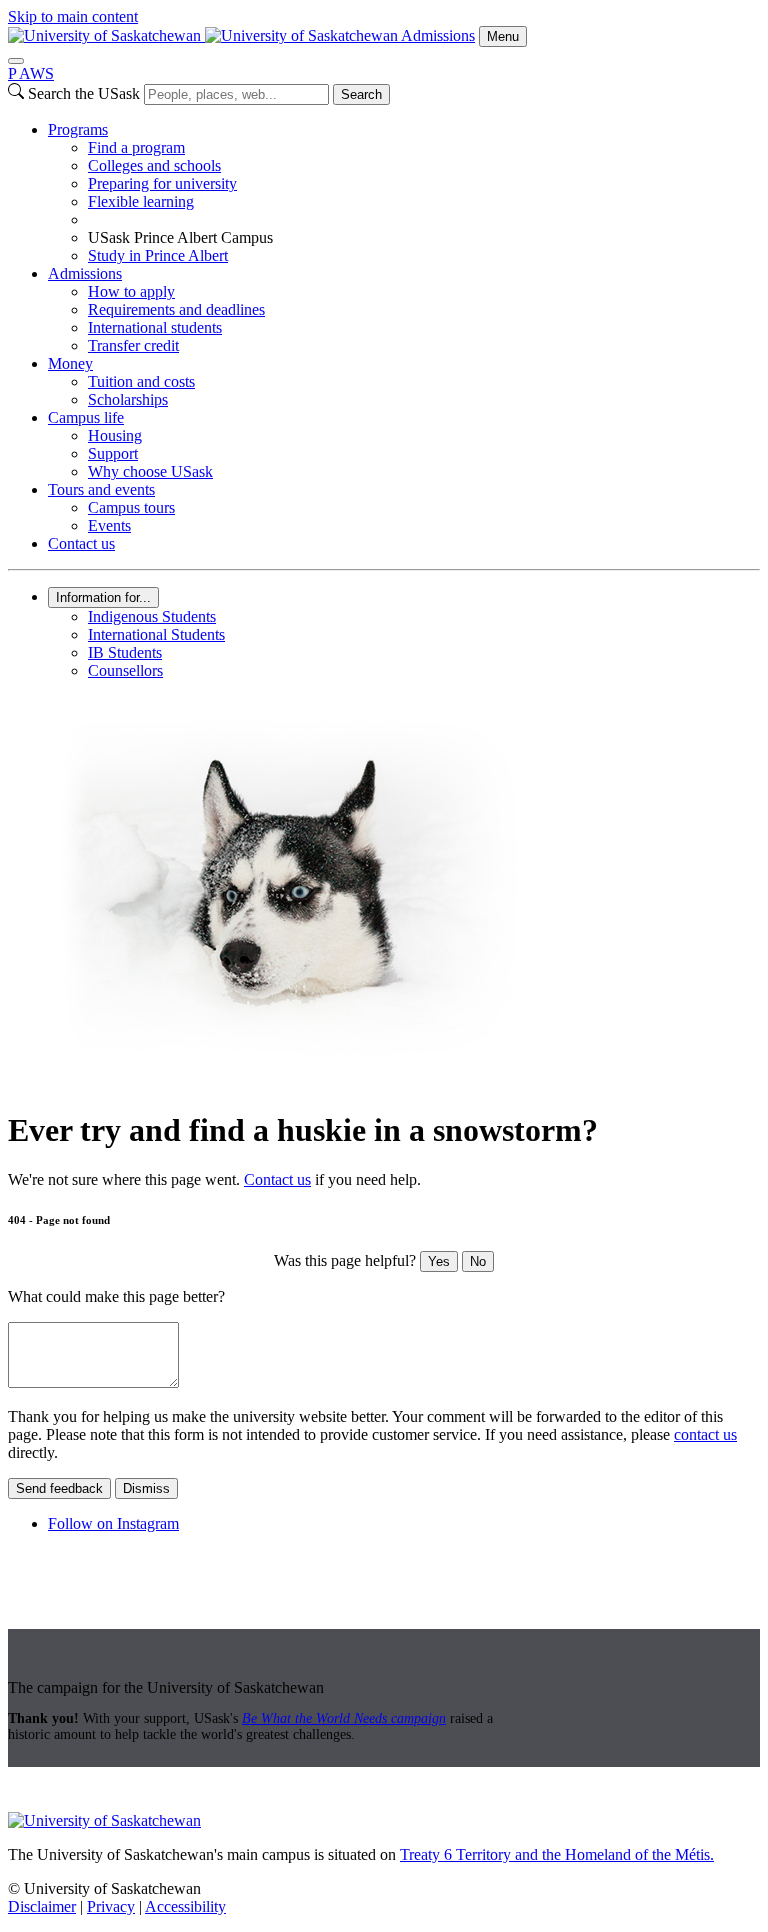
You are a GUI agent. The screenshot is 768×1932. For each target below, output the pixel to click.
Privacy (111, 1906)
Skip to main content (73, 16)
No (478, 1261)
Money (70, 363)
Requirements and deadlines (176, 309)
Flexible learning (141, 201)
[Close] (16, 61)
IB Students (125, 652)
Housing (115, 435)
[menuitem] (404, 193)
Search (361, 94)
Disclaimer (42, 1906)
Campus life (86, 417)
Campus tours (131, 507)
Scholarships (128, 399)
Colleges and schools (154, 165)
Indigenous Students (152, 616)
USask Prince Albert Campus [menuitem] (180, 237)
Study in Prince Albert (158, 255)
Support (113, 453)
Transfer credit (133, 345)
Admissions (438, 35)
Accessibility (185, 1906)
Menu (503, 36)
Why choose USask (150, 471)
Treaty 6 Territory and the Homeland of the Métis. (557, 1854)
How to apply (131, 291)
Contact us (81, 543)
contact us (705, 1434)
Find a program (136, 147)
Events (109, 525)
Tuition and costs (141, 381)
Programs (78, 129)
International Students (156, 634)
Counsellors (125, 670)
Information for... (103, 597)
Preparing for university (162, 183)
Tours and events (101, 489)
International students (155, 327)
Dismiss (146, 1488)
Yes (439, 1261)
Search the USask (84, 93)
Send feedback (59, 1488)
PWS (31, 73)
